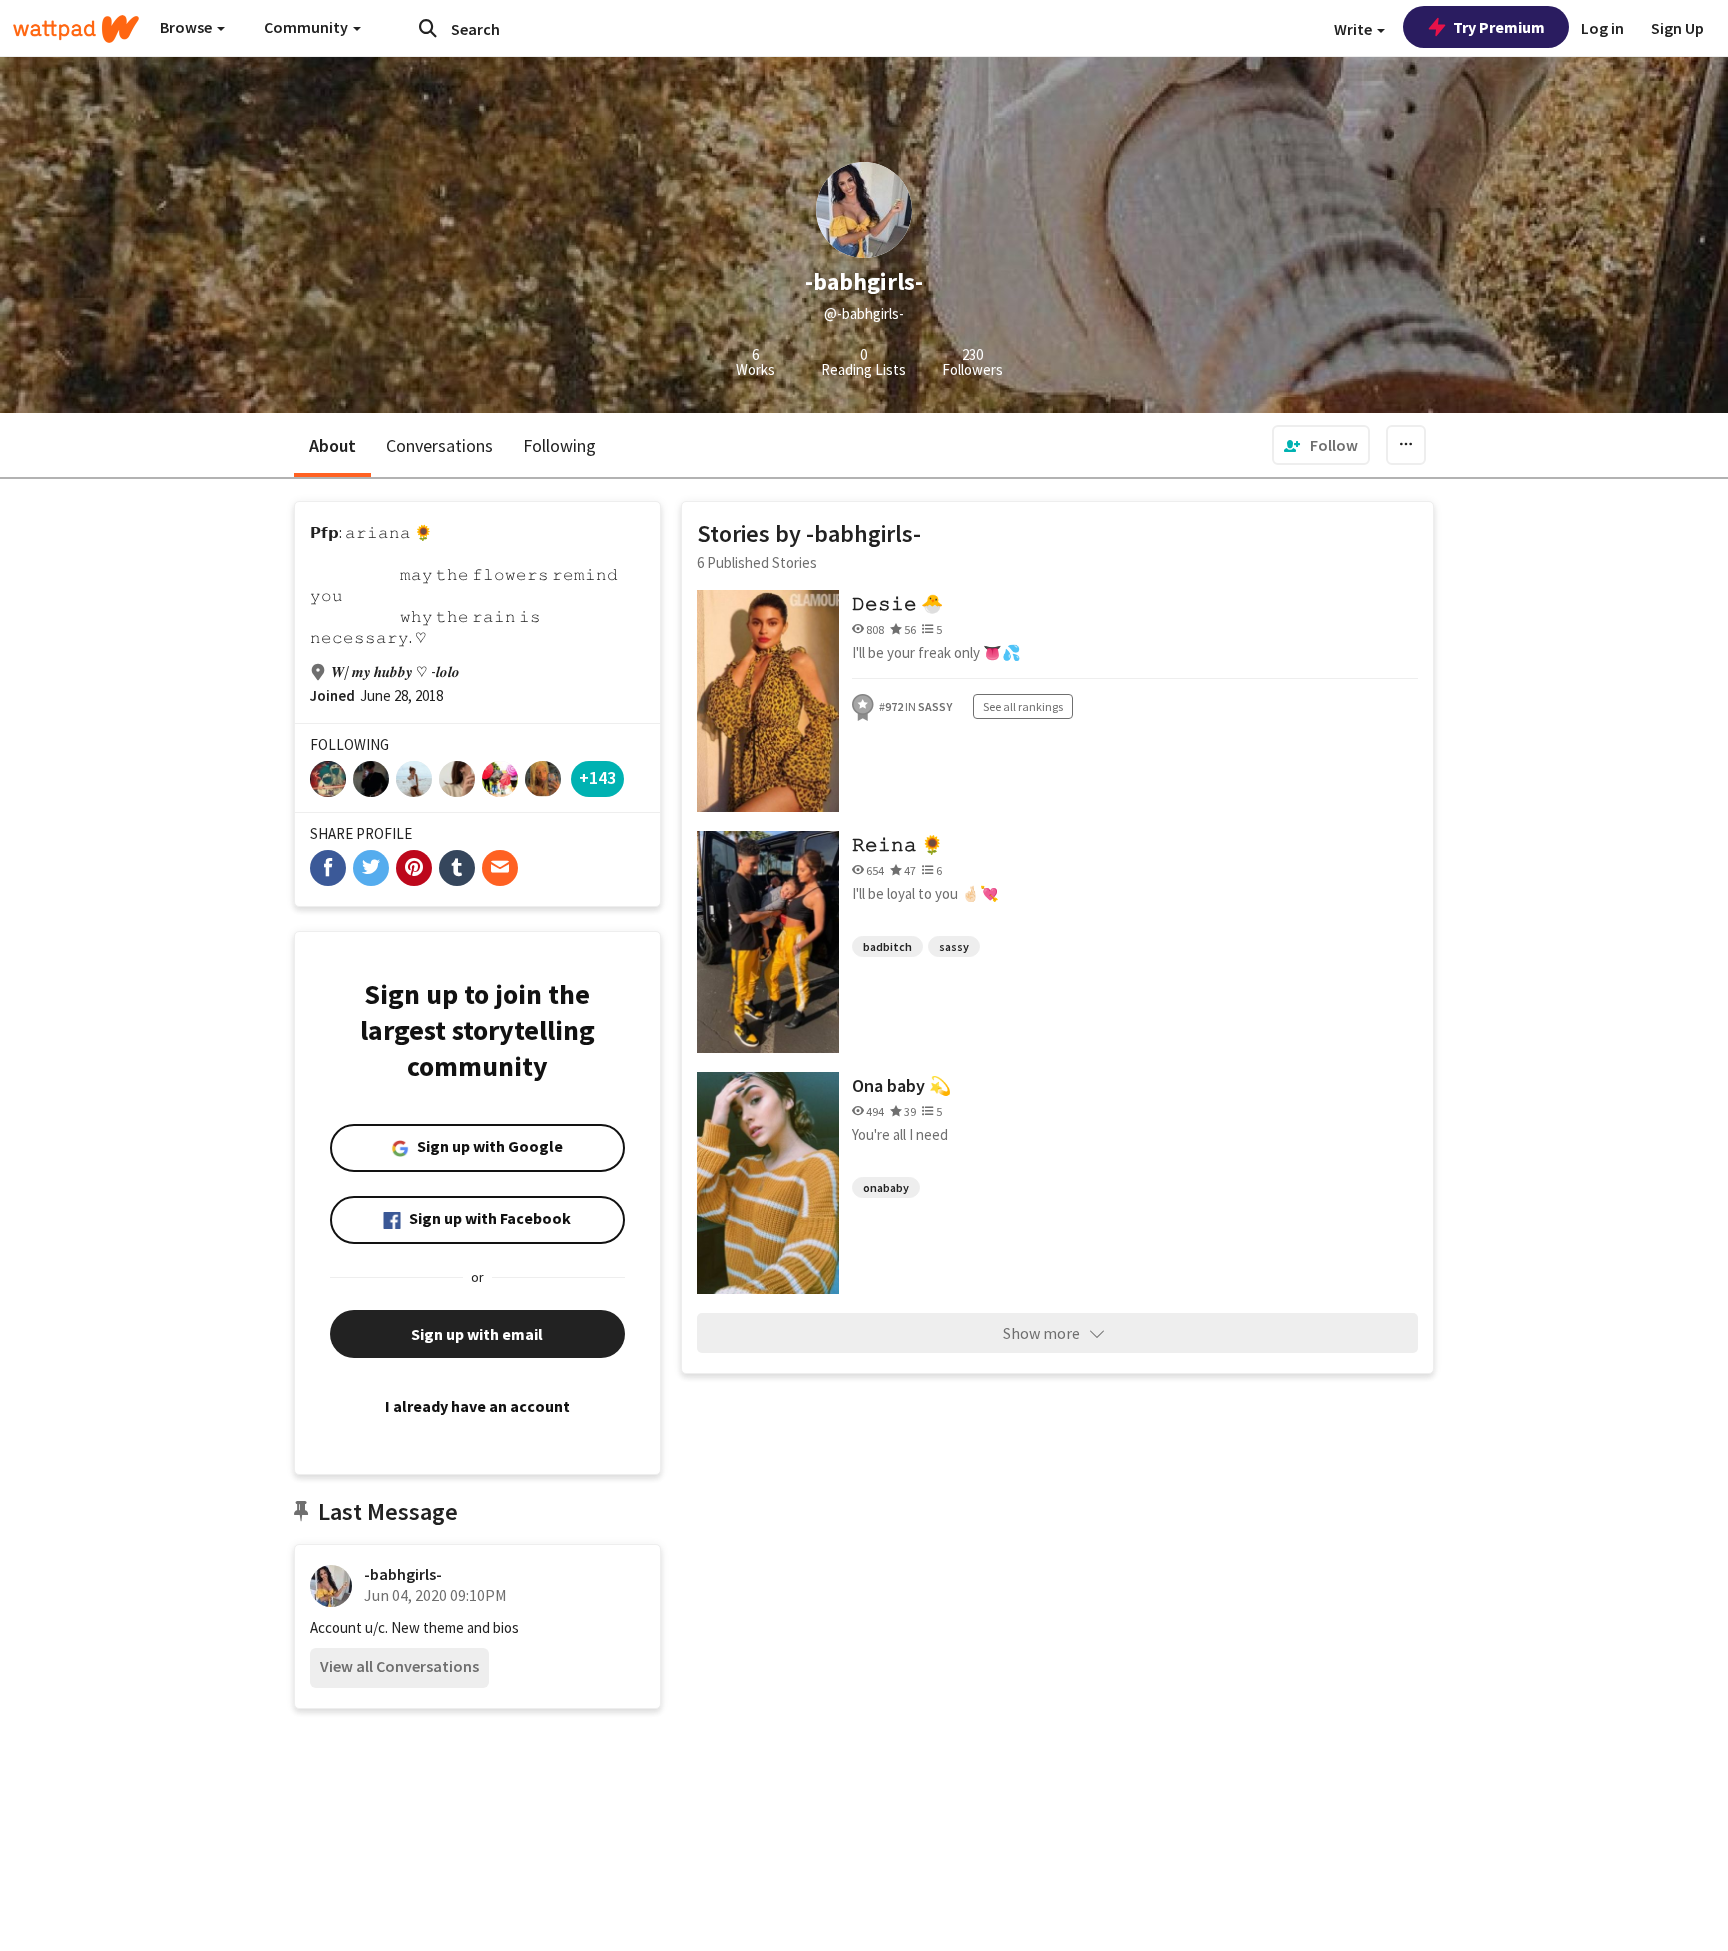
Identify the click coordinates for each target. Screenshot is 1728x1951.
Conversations (439, 445)
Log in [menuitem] (1602, 28)
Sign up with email (477, 1334)
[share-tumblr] (457, 868)
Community (307, 27)
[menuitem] (1321, 445)
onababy (886, 1187)
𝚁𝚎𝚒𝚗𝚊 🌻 (897, 844)
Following (559, 445)
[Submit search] (428, 28)
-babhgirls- (403, 1574)
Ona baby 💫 (901, 1085)
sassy (954, 946)
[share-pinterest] (414, 868)
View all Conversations (399, 1666)
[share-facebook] (328, 868)
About (332, 445)
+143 (597, 777)
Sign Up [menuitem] (1677, 28)
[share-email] (500, 868)
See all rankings (1023, 706)
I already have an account (477, 1406)
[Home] (76, 29)
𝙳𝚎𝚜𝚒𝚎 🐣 (897, 603)
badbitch (887, 946)
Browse (187, 27)
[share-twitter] (371, 868)
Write (1354, 29)
